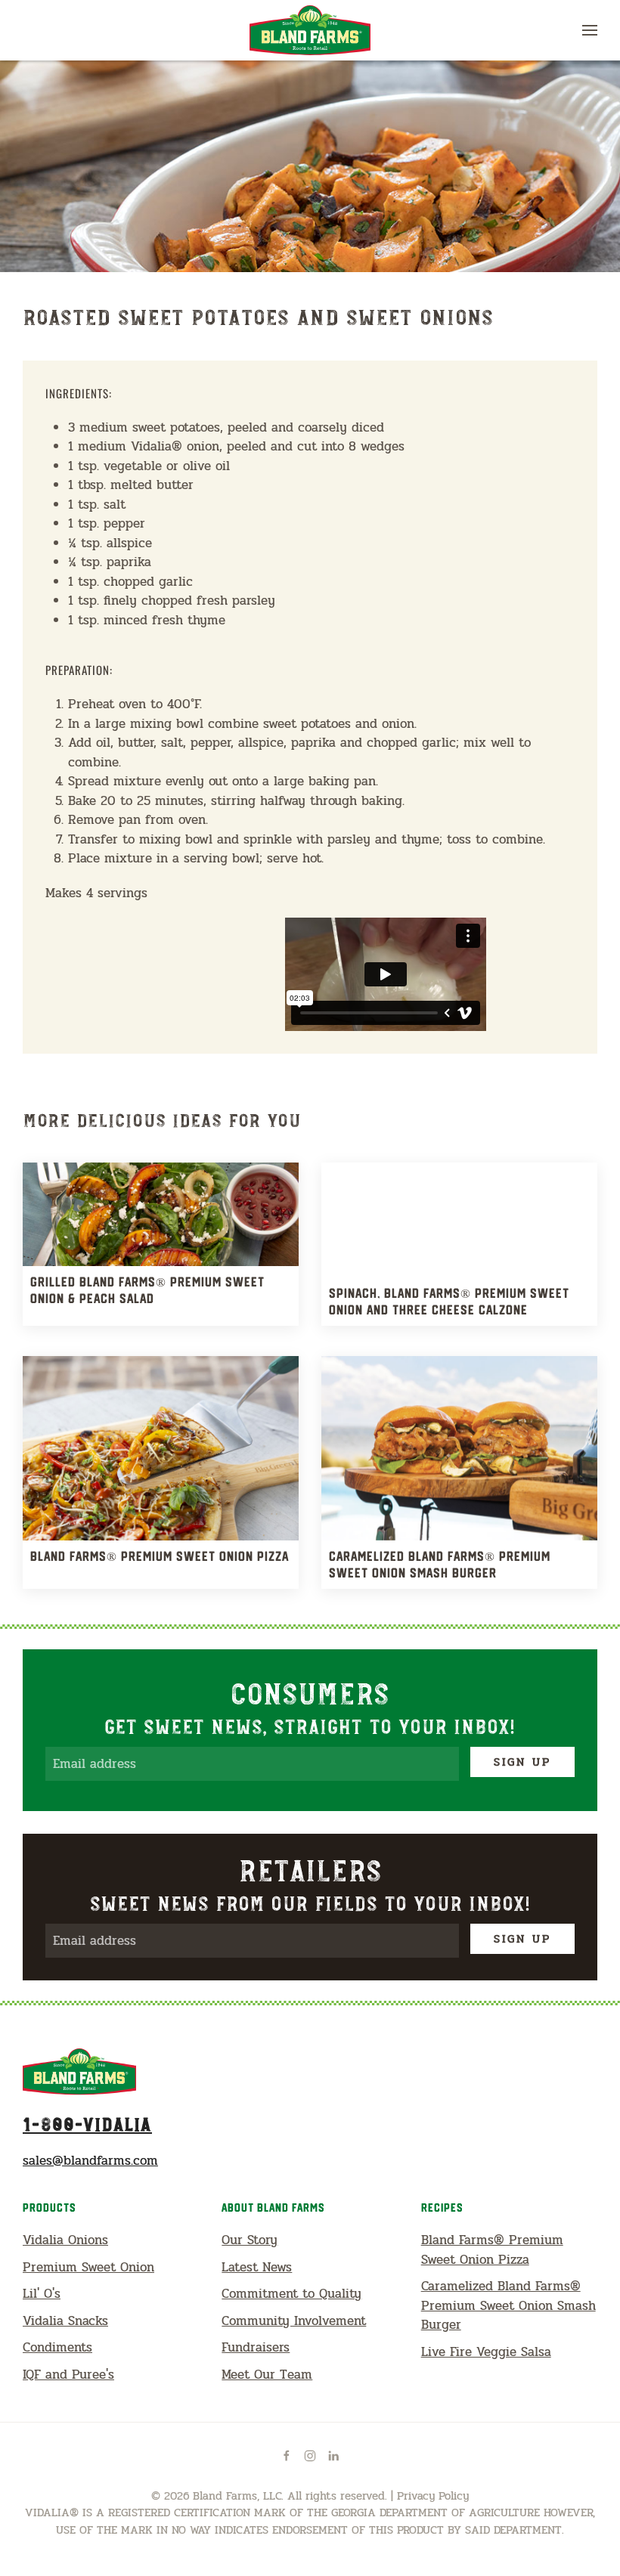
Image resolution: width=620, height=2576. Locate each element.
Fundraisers (256, 2347)
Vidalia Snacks (65, 2321)
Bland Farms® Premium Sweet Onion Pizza (492, 2250)
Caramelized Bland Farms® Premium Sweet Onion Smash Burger (508, 2305)
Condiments (57, 2347)
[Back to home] (310, 30)
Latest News (257, 2267)
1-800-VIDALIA (87, 2123)
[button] (590, 30)
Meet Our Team (267, 2375)
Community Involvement (294, 2321)
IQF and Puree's (68, 2375)
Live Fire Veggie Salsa (486, 2352)
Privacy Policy (433, 2496)
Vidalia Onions (65, 2240)
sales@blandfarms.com (90, 2161)
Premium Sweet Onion (88, 2267)
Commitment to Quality (291, 2294)
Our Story (250, 2240)
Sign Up (522, 1762)
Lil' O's (42, 2294)
